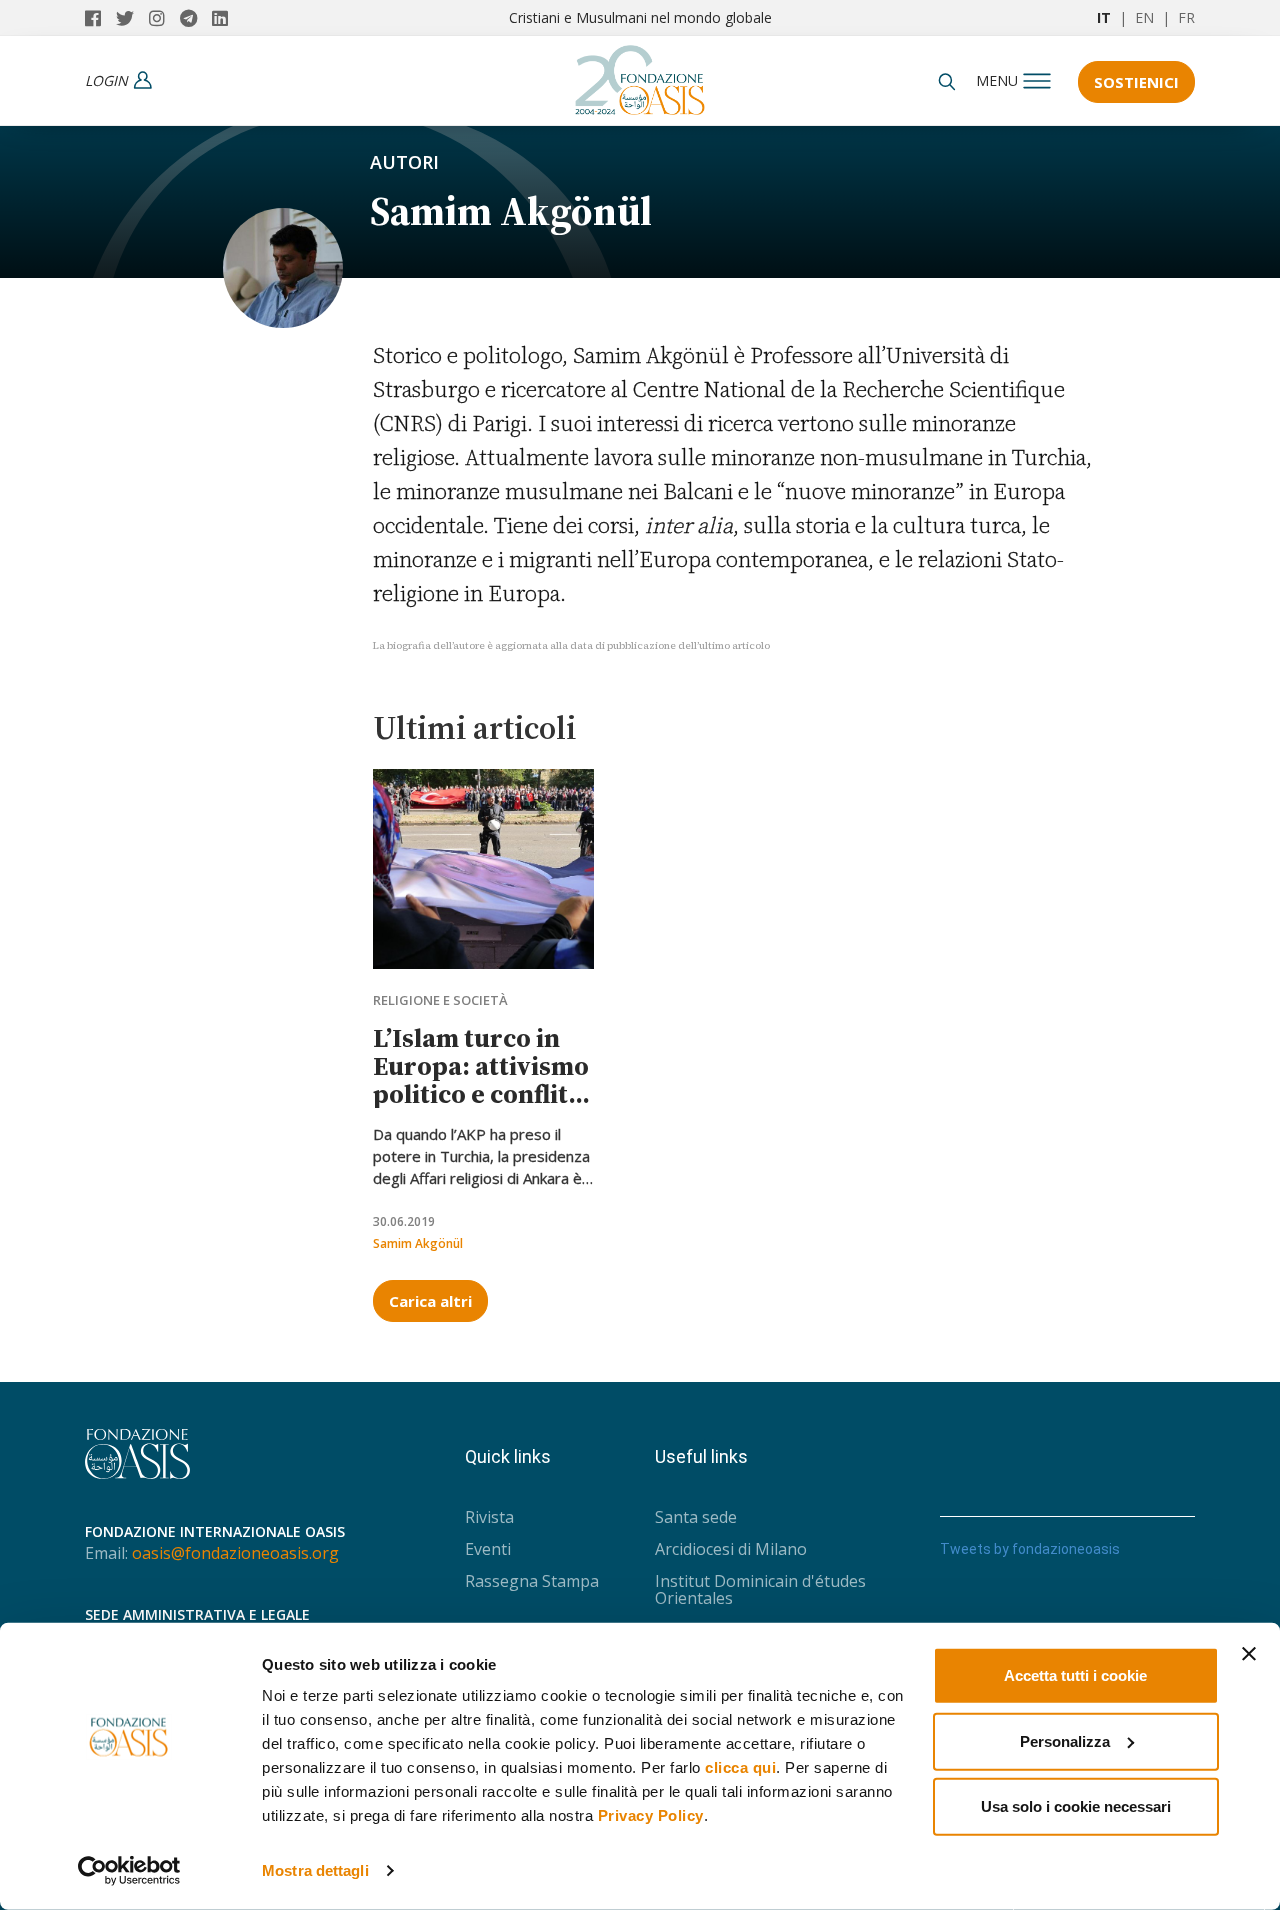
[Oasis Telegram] (196, 18)
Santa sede (696, 1517)
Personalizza (1065, 1740)
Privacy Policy (651, 1815)
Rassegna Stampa (532, 1581)
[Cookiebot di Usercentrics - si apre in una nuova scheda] (129, 1871)
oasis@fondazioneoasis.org (235, 1553)
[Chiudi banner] (1249, 1654)
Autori (404, 162)
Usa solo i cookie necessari (1076, 1806)
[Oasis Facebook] (100, 18)
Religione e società (440, 1000)
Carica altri (430, 1301)
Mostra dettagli (315, 1870)
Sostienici (1136, 82)
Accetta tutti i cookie (1075, 1675)
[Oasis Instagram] (164, 18)
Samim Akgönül (418, 1243)
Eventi (488, 1549)
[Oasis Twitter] (132, 18)
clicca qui (740, 1767)
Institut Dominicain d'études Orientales (760, 1589)
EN (1144, 17)
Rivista (489, 1517)
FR (1186, 17)
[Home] (640, 75)
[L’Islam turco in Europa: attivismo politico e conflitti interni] (483, 869)
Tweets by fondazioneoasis (1030, 1549)
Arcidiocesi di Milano (731, 1549)
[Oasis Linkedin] (225, 18)
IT (1104, 17)
